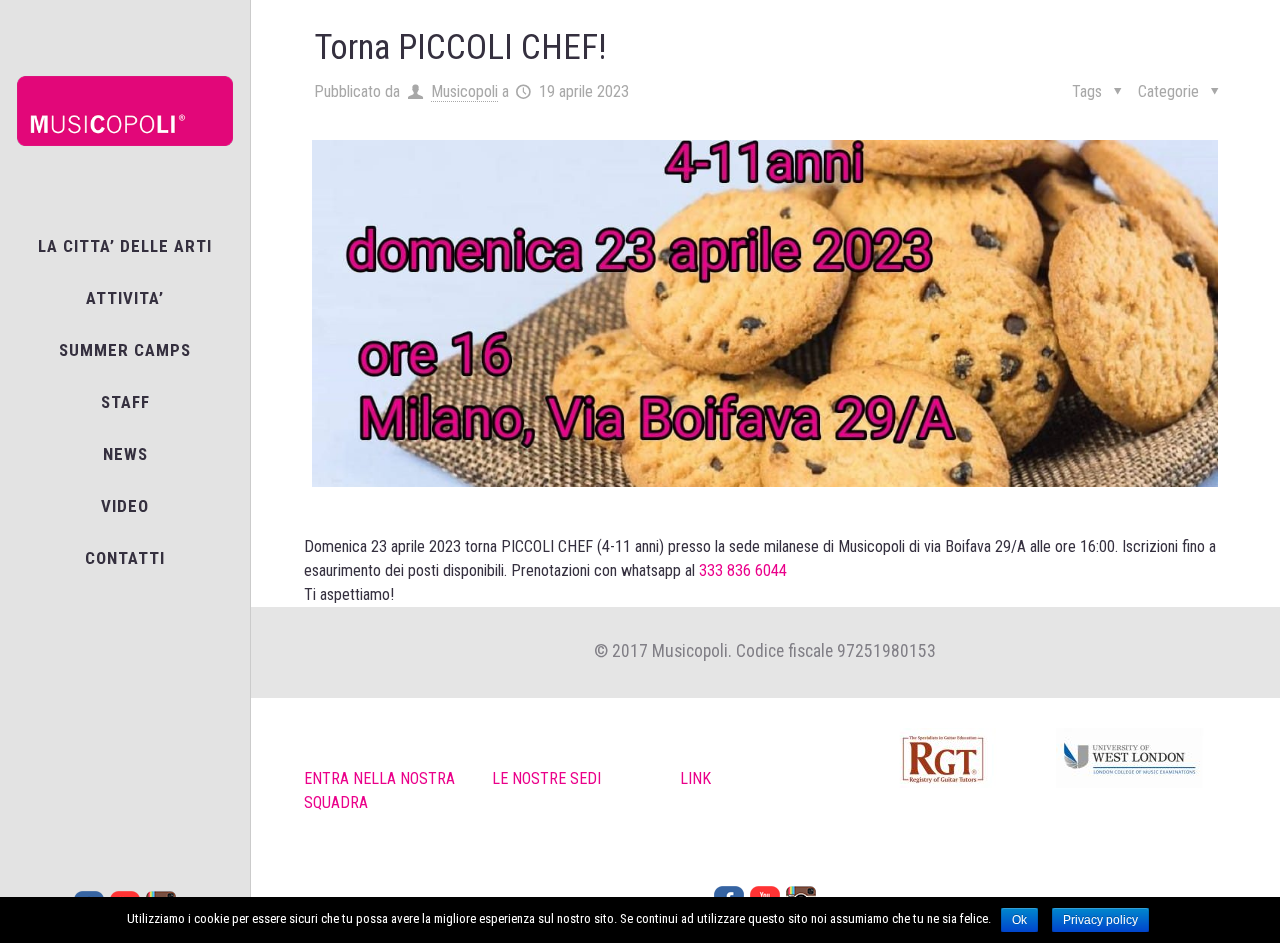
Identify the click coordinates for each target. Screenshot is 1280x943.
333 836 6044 (743, 570)
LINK (695, 778)
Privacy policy (1100, 920)
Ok (1019, 920)
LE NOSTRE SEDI (546, 778)
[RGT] (952, 761)
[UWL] (1140, 761)
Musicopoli (464, 91)
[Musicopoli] (125, 110)
